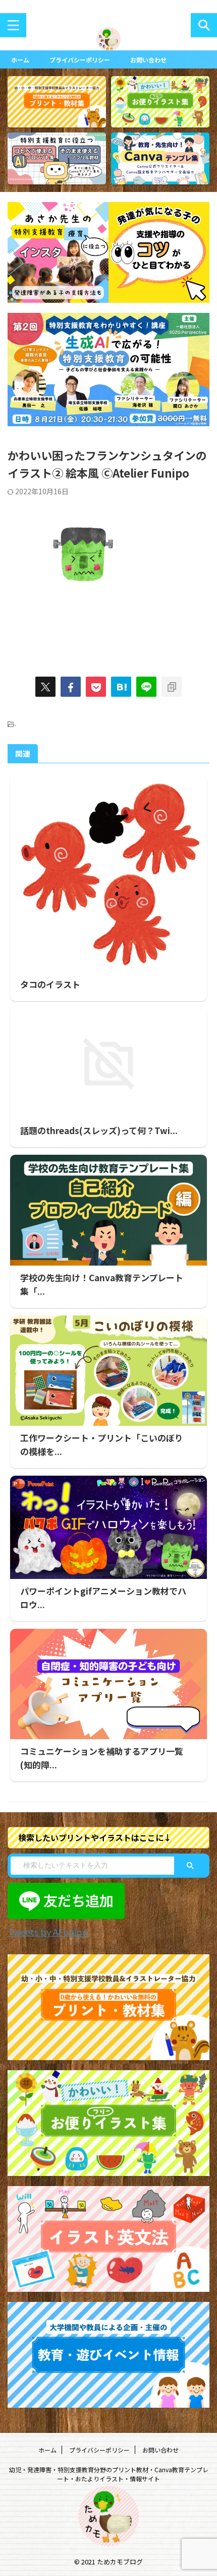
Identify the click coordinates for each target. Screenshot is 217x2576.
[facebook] (71, 687)
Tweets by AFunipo (48, 1932)
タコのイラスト (50, 984)
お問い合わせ (148, 60)
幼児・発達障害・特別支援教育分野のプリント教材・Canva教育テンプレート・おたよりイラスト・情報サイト (109, 2474)
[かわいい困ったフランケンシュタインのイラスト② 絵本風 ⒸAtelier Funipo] (121, 687)
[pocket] (96, 687)
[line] (146, 687)
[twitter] (45, 687)
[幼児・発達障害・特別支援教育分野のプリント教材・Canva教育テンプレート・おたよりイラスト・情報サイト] (108, 44)
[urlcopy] (172, 687)
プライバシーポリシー (80, 60)
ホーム (20, 60)
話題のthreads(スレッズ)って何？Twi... (99, 1130)
